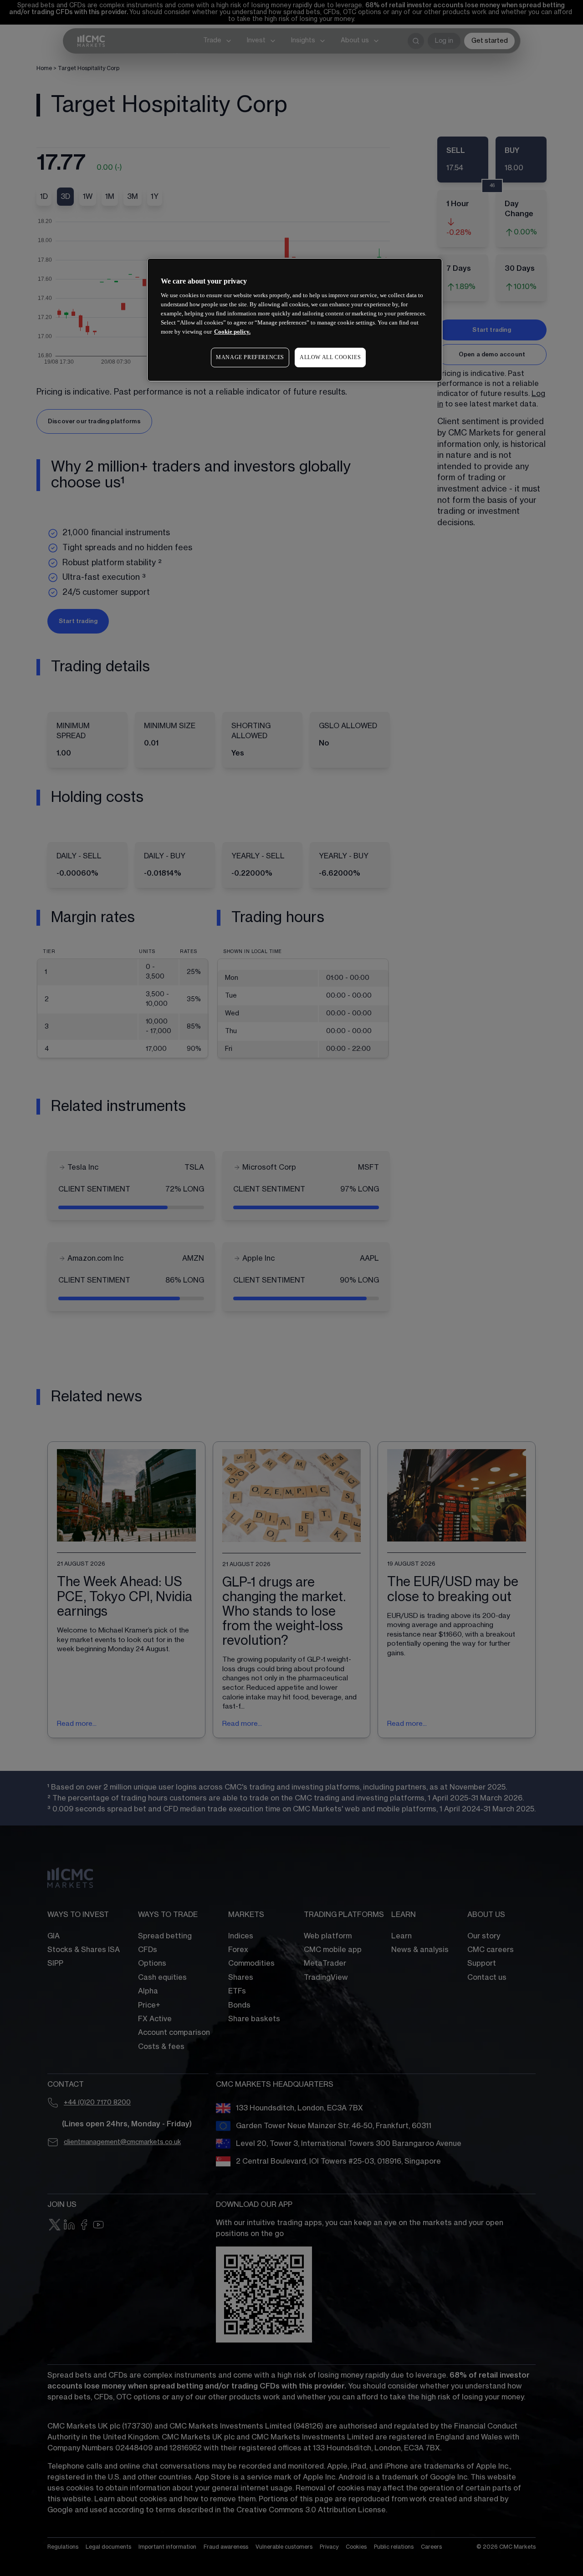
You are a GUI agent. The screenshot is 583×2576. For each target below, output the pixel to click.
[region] (295, 320)
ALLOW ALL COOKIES (330, 357)
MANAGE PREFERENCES (250, 357)
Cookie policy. (232, 332)
